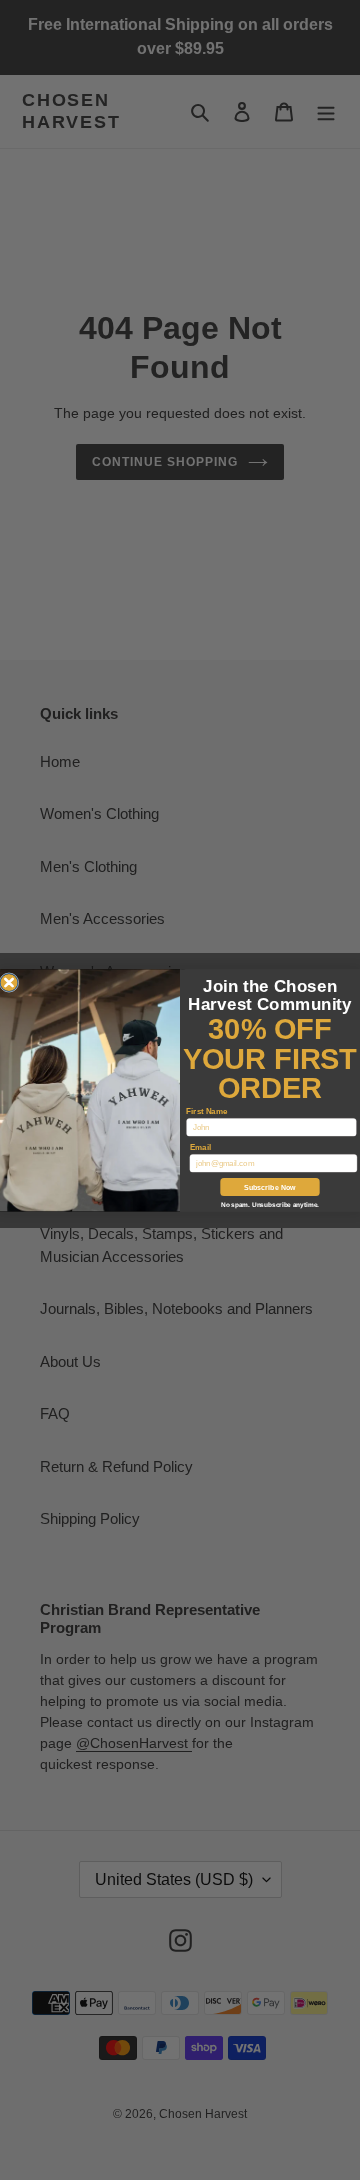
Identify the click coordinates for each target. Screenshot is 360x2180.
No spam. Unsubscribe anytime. (270, 1204)
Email (200, 1146)
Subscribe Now (270, 1187)
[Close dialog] (9, 982)
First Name (206, 1110)
